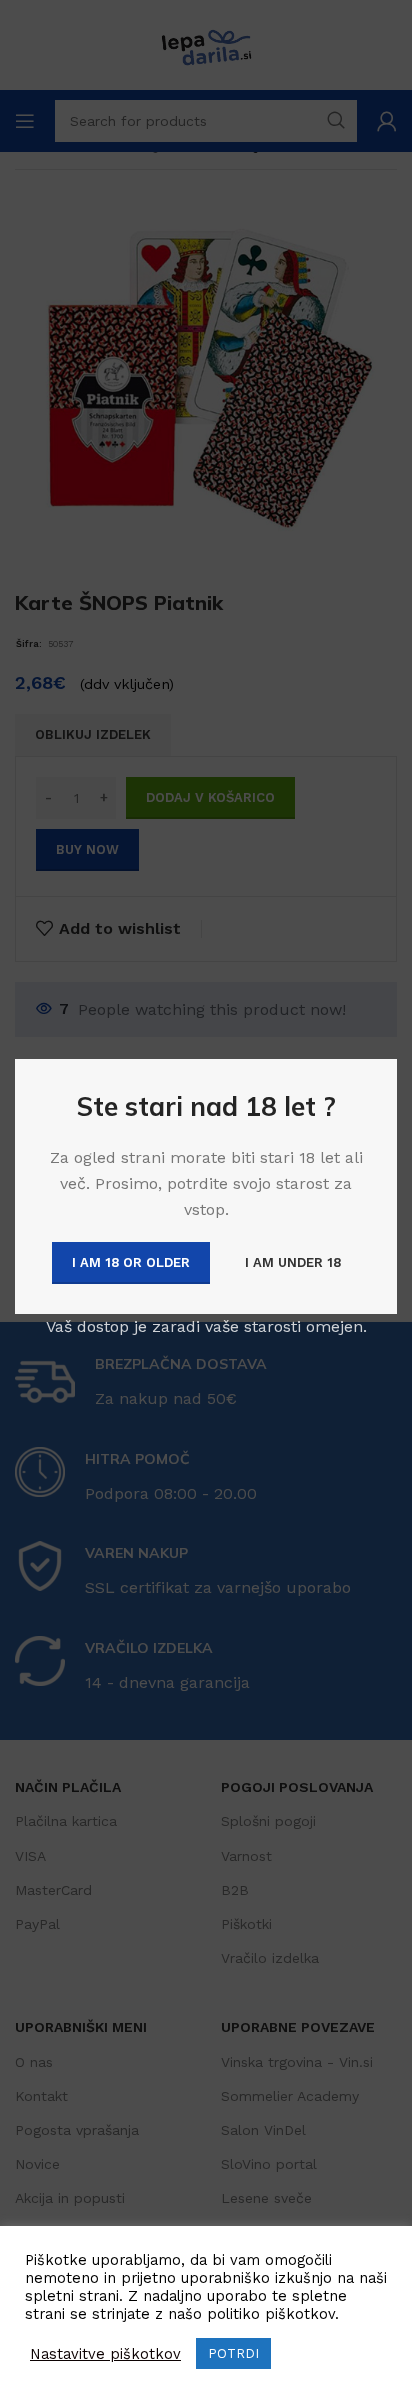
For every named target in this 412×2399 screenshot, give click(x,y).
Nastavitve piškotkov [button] (105, 2354)
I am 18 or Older (131, 1262)
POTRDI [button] (233, 2353)
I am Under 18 (293, 1262)
